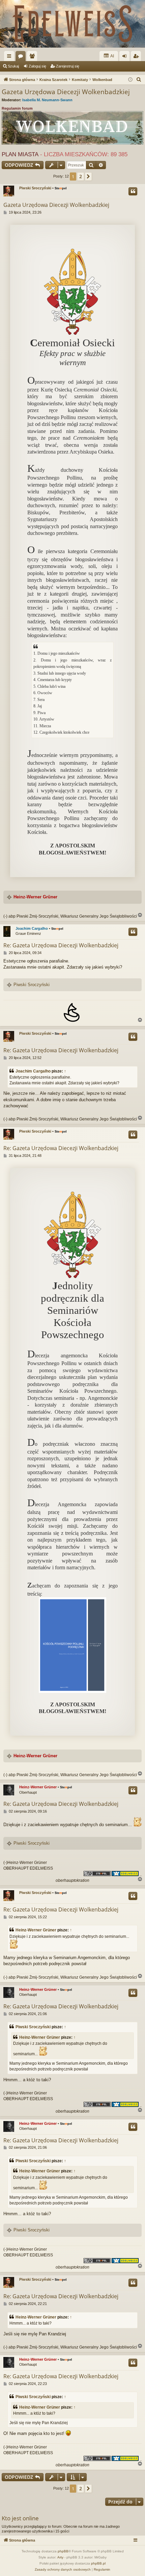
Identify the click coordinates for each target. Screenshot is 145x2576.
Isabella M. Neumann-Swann (47, 100)
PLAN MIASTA (20, 154)
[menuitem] (139, 80)
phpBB (63, 2551)
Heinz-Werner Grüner (35, 897)
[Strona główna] (72, 24)
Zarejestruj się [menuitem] (137, 57)
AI (112, 56)
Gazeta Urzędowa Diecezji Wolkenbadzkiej (66, 92)
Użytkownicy (33, 57)
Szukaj (13, 66)
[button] (88, 177)
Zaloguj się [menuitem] (126, 57)
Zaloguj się (37, 66)
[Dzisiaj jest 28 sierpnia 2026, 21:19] (130, 80)
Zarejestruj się (68, 66)
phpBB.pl (98, 2563)
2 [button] (81, 176)
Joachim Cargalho (32, 928)
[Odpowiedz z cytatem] (133, 191)
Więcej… (10, 57)
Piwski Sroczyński (35, 188)
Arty (60, 2557)
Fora (22, 57)
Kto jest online (20, 2518)
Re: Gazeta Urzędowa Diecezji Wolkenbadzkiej (61, 945)
